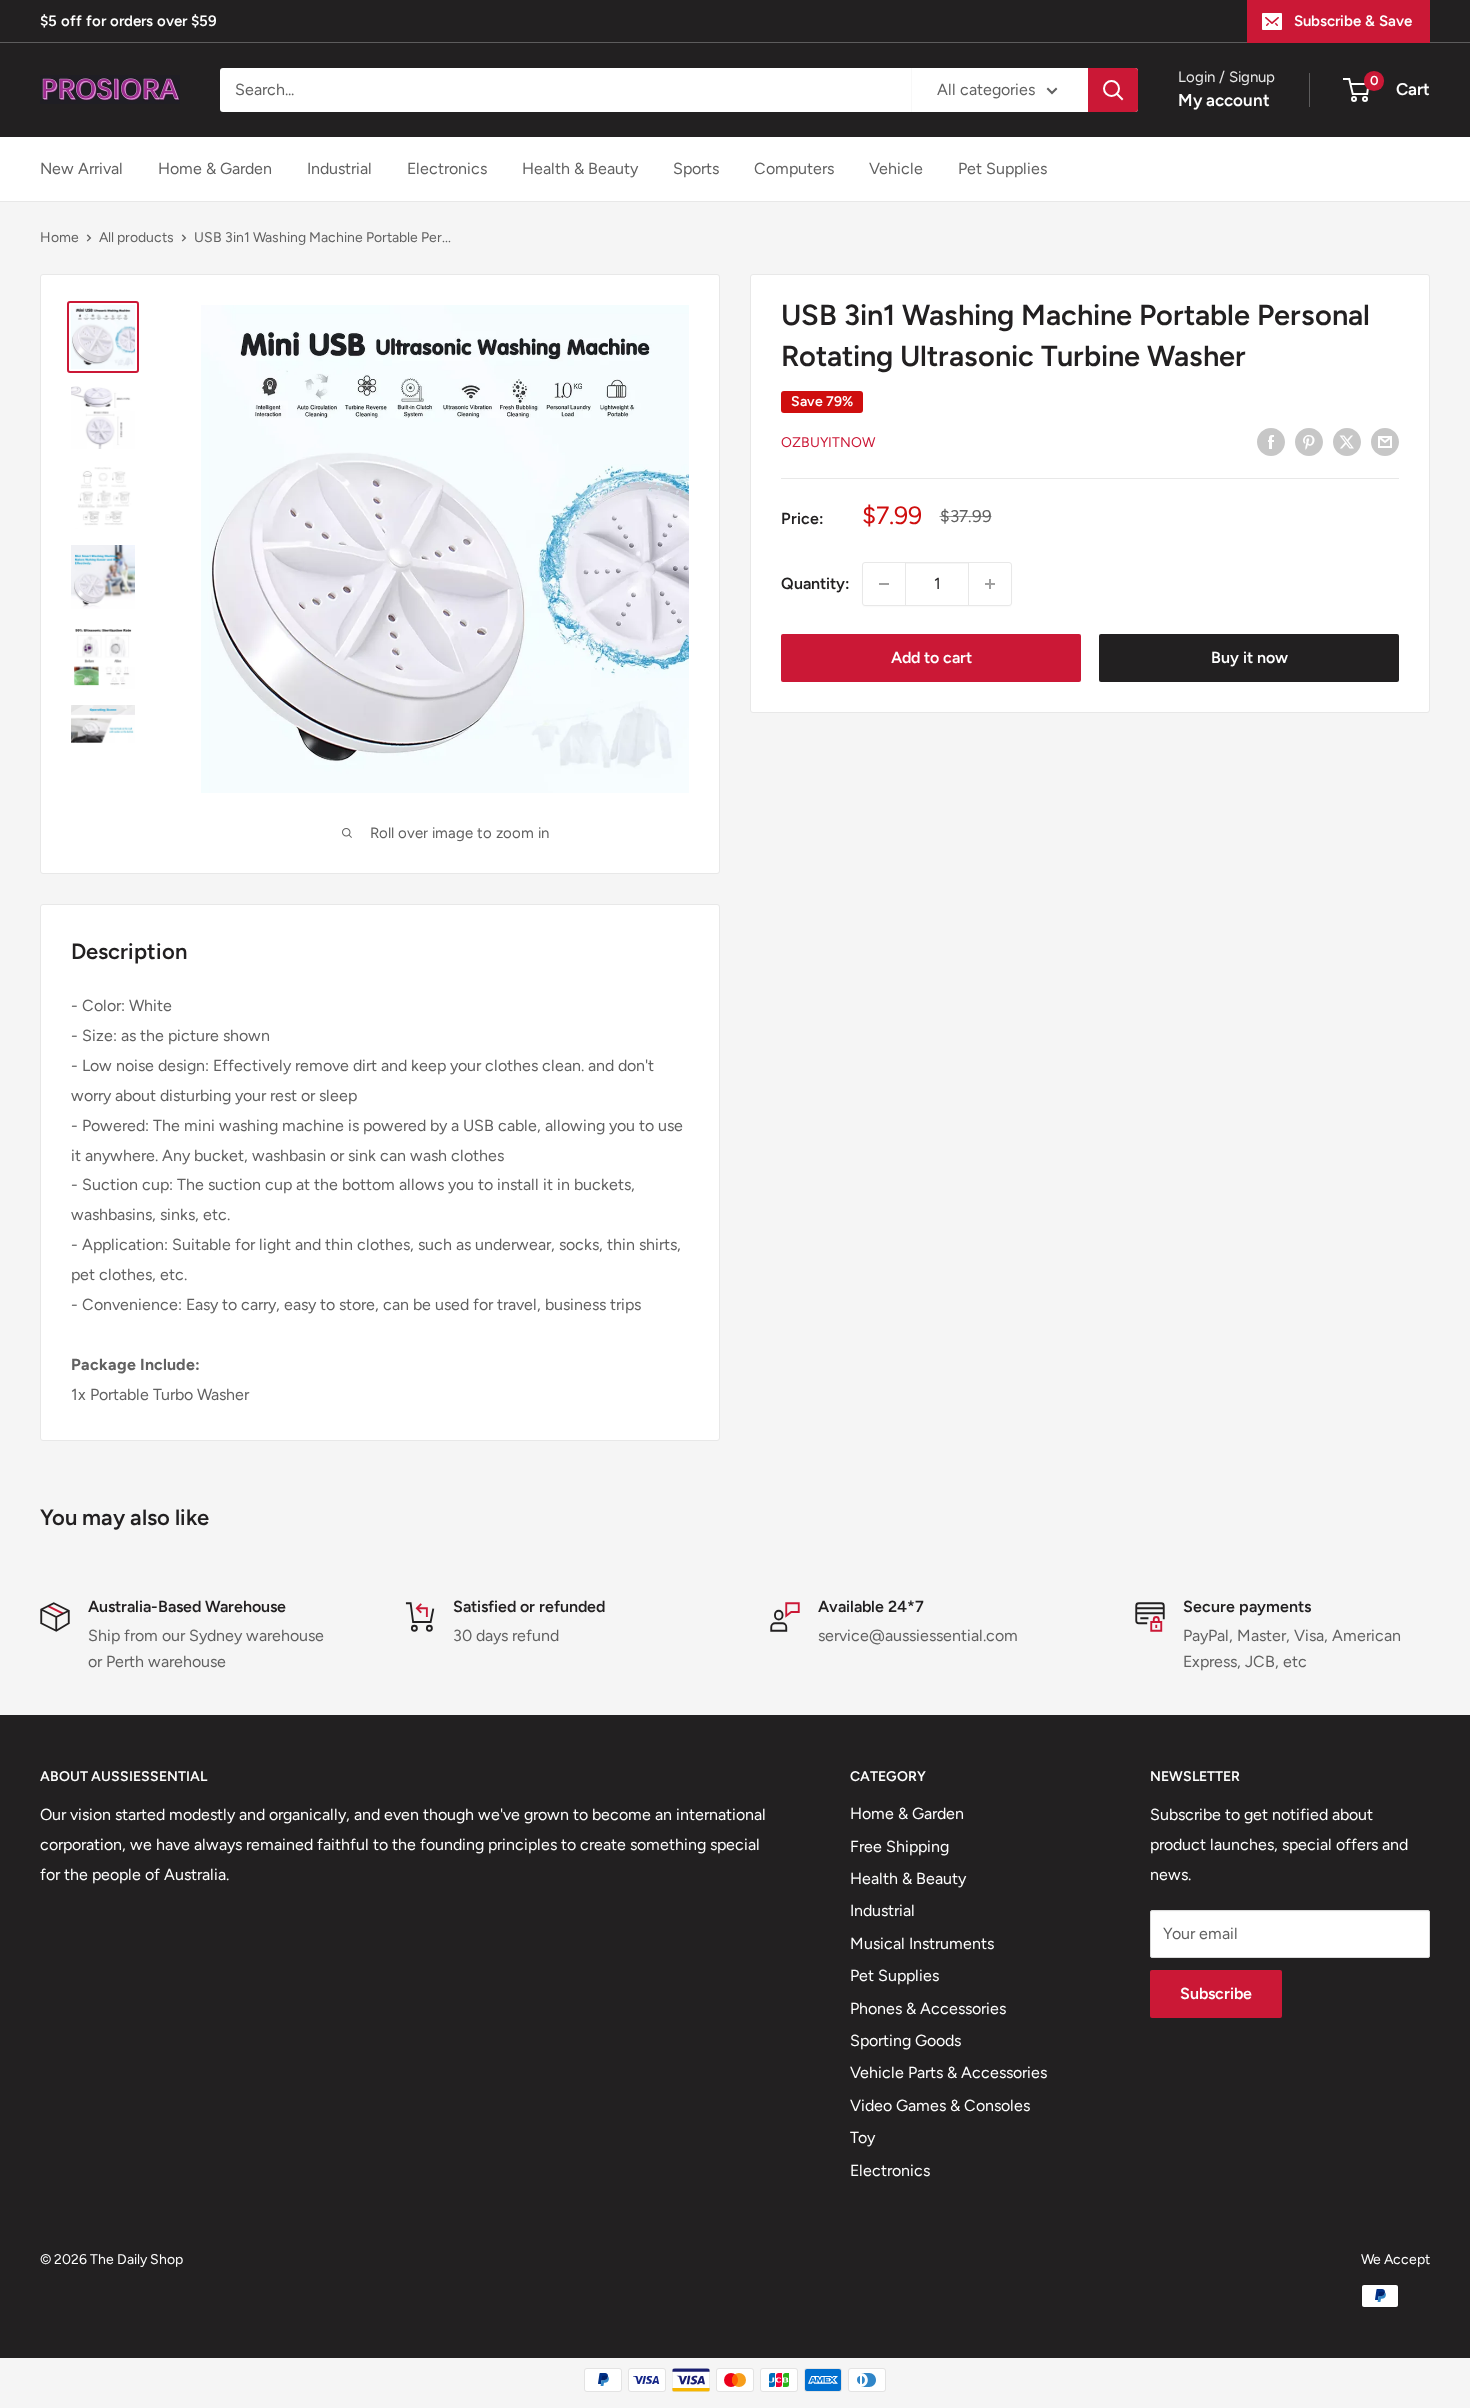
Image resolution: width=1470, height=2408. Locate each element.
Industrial (339, 168)
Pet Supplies (1002, 168)
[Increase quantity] (990, 584)
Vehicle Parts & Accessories (948, 2072)
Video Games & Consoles (940, 2105)
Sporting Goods (905, 2040)
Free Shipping (899, 1846)
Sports (696, 168)
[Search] (1113, 90)
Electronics (447, 168)
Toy (862, 2137)
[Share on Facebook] (1271, 441)
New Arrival (81, 168)
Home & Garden (215, 168)
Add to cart (931, 657)
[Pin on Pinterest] (1309, 441)
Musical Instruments (922, 1943)
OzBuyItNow (828, 442)
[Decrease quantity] (884, 584)
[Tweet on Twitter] (1347, 441)
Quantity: (815, 583)
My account (1224, 100)
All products (136, 237)
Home (59, 237)
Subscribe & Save (1353, 21)
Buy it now (1249, 657)
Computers (794, 168)
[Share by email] (1385, 441)
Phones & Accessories (928, 2008)
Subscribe (1216, 1993)
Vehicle (896, 168)
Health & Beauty (580, 168)
